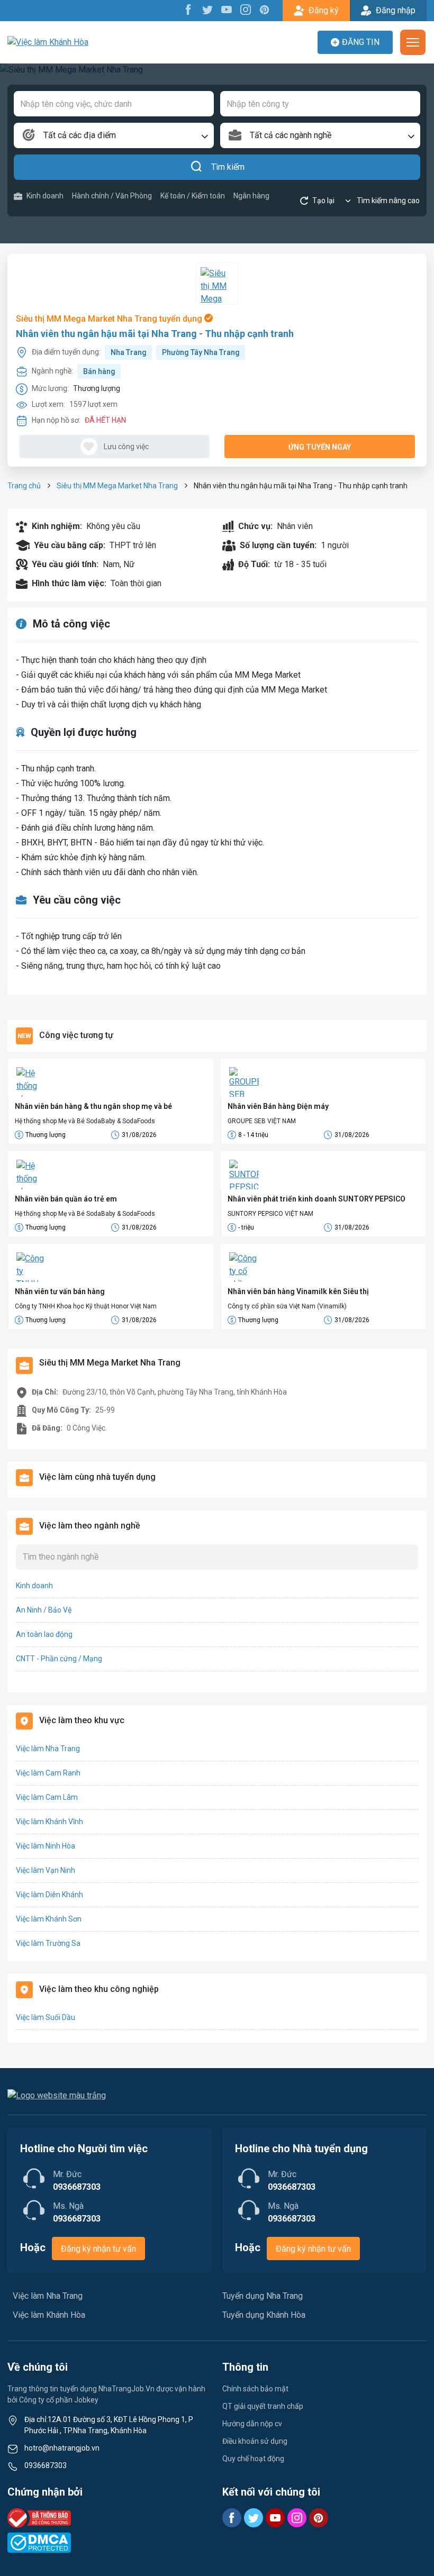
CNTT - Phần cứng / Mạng (59, 1659)
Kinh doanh (45, 196)
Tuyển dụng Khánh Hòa (264, 2315)
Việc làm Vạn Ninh (46, 1870)
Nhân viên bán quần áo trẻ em (66, 1199)
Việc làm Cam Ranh (48, 1773)
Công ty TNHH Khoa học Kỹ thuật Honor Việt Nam (86, 1306)
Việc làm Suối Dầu (46, 2017)
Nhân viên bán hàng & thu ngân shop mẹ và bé (93, 1106)
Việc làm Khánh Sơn (49, 1919)
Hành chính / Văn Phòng (112, 196)
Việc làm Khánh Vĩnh (49, 1822)
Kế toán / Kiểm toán (193, 196)
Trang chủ (24, 486)
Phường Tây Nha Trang (201, 352)
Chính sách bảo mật (255, 2389)
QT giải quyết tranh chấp (263, 2406)
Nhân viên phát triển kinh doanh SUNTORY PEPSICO (317, 1199)
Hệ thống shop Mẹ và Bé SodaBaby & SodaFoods (85, 1121)
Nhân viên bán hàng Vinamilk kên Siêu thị (298, 1291)
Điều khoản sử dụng (255, 2441)
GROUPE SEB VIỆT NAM (262, 1121)
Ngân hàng (251, 196)
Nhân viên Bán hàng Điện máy (278, 1106)
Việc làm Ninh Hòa (46, 1846)
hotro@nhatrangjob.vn (62, 2448)
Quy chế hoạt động (253, 2459)
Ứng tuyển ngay (320, 447)
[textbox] (114, 135)
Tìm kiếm (228, 167)
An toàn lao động (44, 1634)
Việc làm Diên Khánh (49, 1895)
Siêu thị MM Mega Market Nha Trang (117, 486)
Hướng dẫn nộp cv (252, 2424)
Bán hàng (99, 371)
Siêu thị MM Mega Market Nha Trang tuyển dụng (110, 319)
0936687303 (46, 2465)
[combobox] (114, 135)
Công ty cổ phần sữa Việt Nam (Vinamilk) (287, 1306)
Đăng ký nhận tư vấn (98, 2249)
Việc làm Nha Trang (48, 1749)
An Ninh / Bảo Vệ (44, 1610)
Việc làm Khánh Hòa (49, 2315)
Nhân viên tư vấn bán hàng (60, 1291)
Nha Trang (129, 352)
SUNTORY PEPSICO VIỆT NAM (270, 1214)
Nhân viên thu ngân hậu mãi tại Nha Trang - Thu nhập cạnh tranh (155, 334)
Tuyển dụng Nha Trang (263, 2296)
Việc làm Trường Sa (48, 1943)
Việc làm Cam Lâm (47, 1797)
